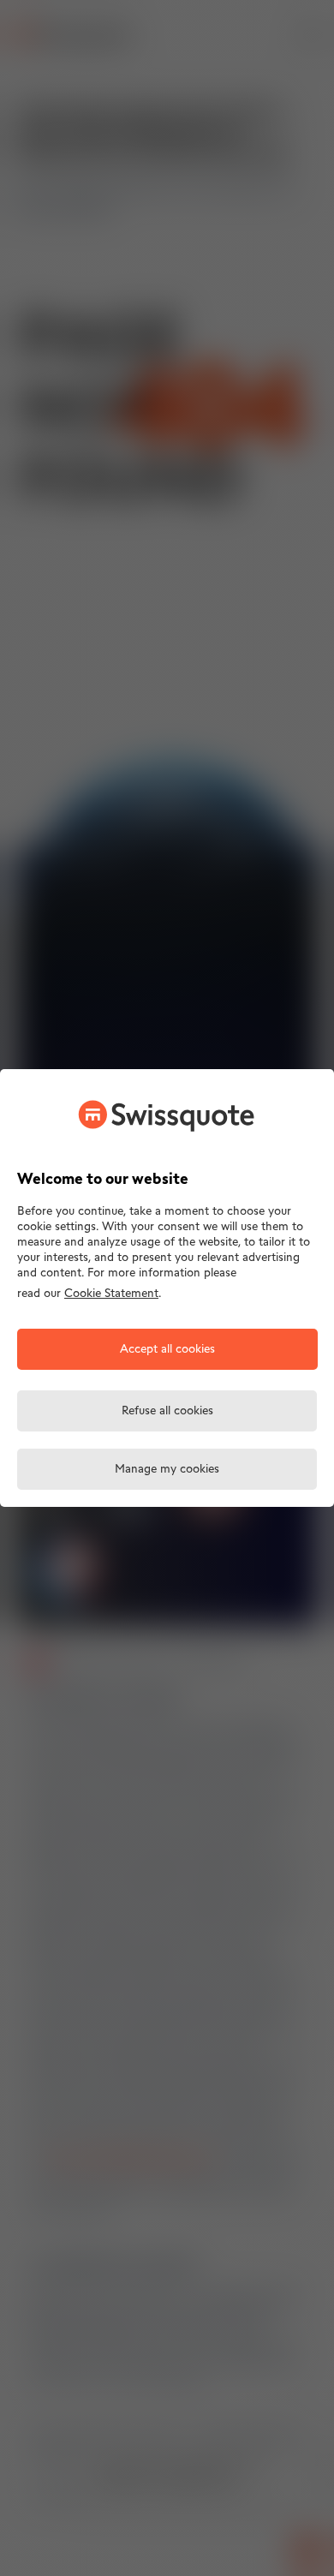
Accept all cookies (167, 1350)
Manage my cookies (167, 1470)
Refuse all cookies (167, 1411)
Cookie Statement (111, 1294)
